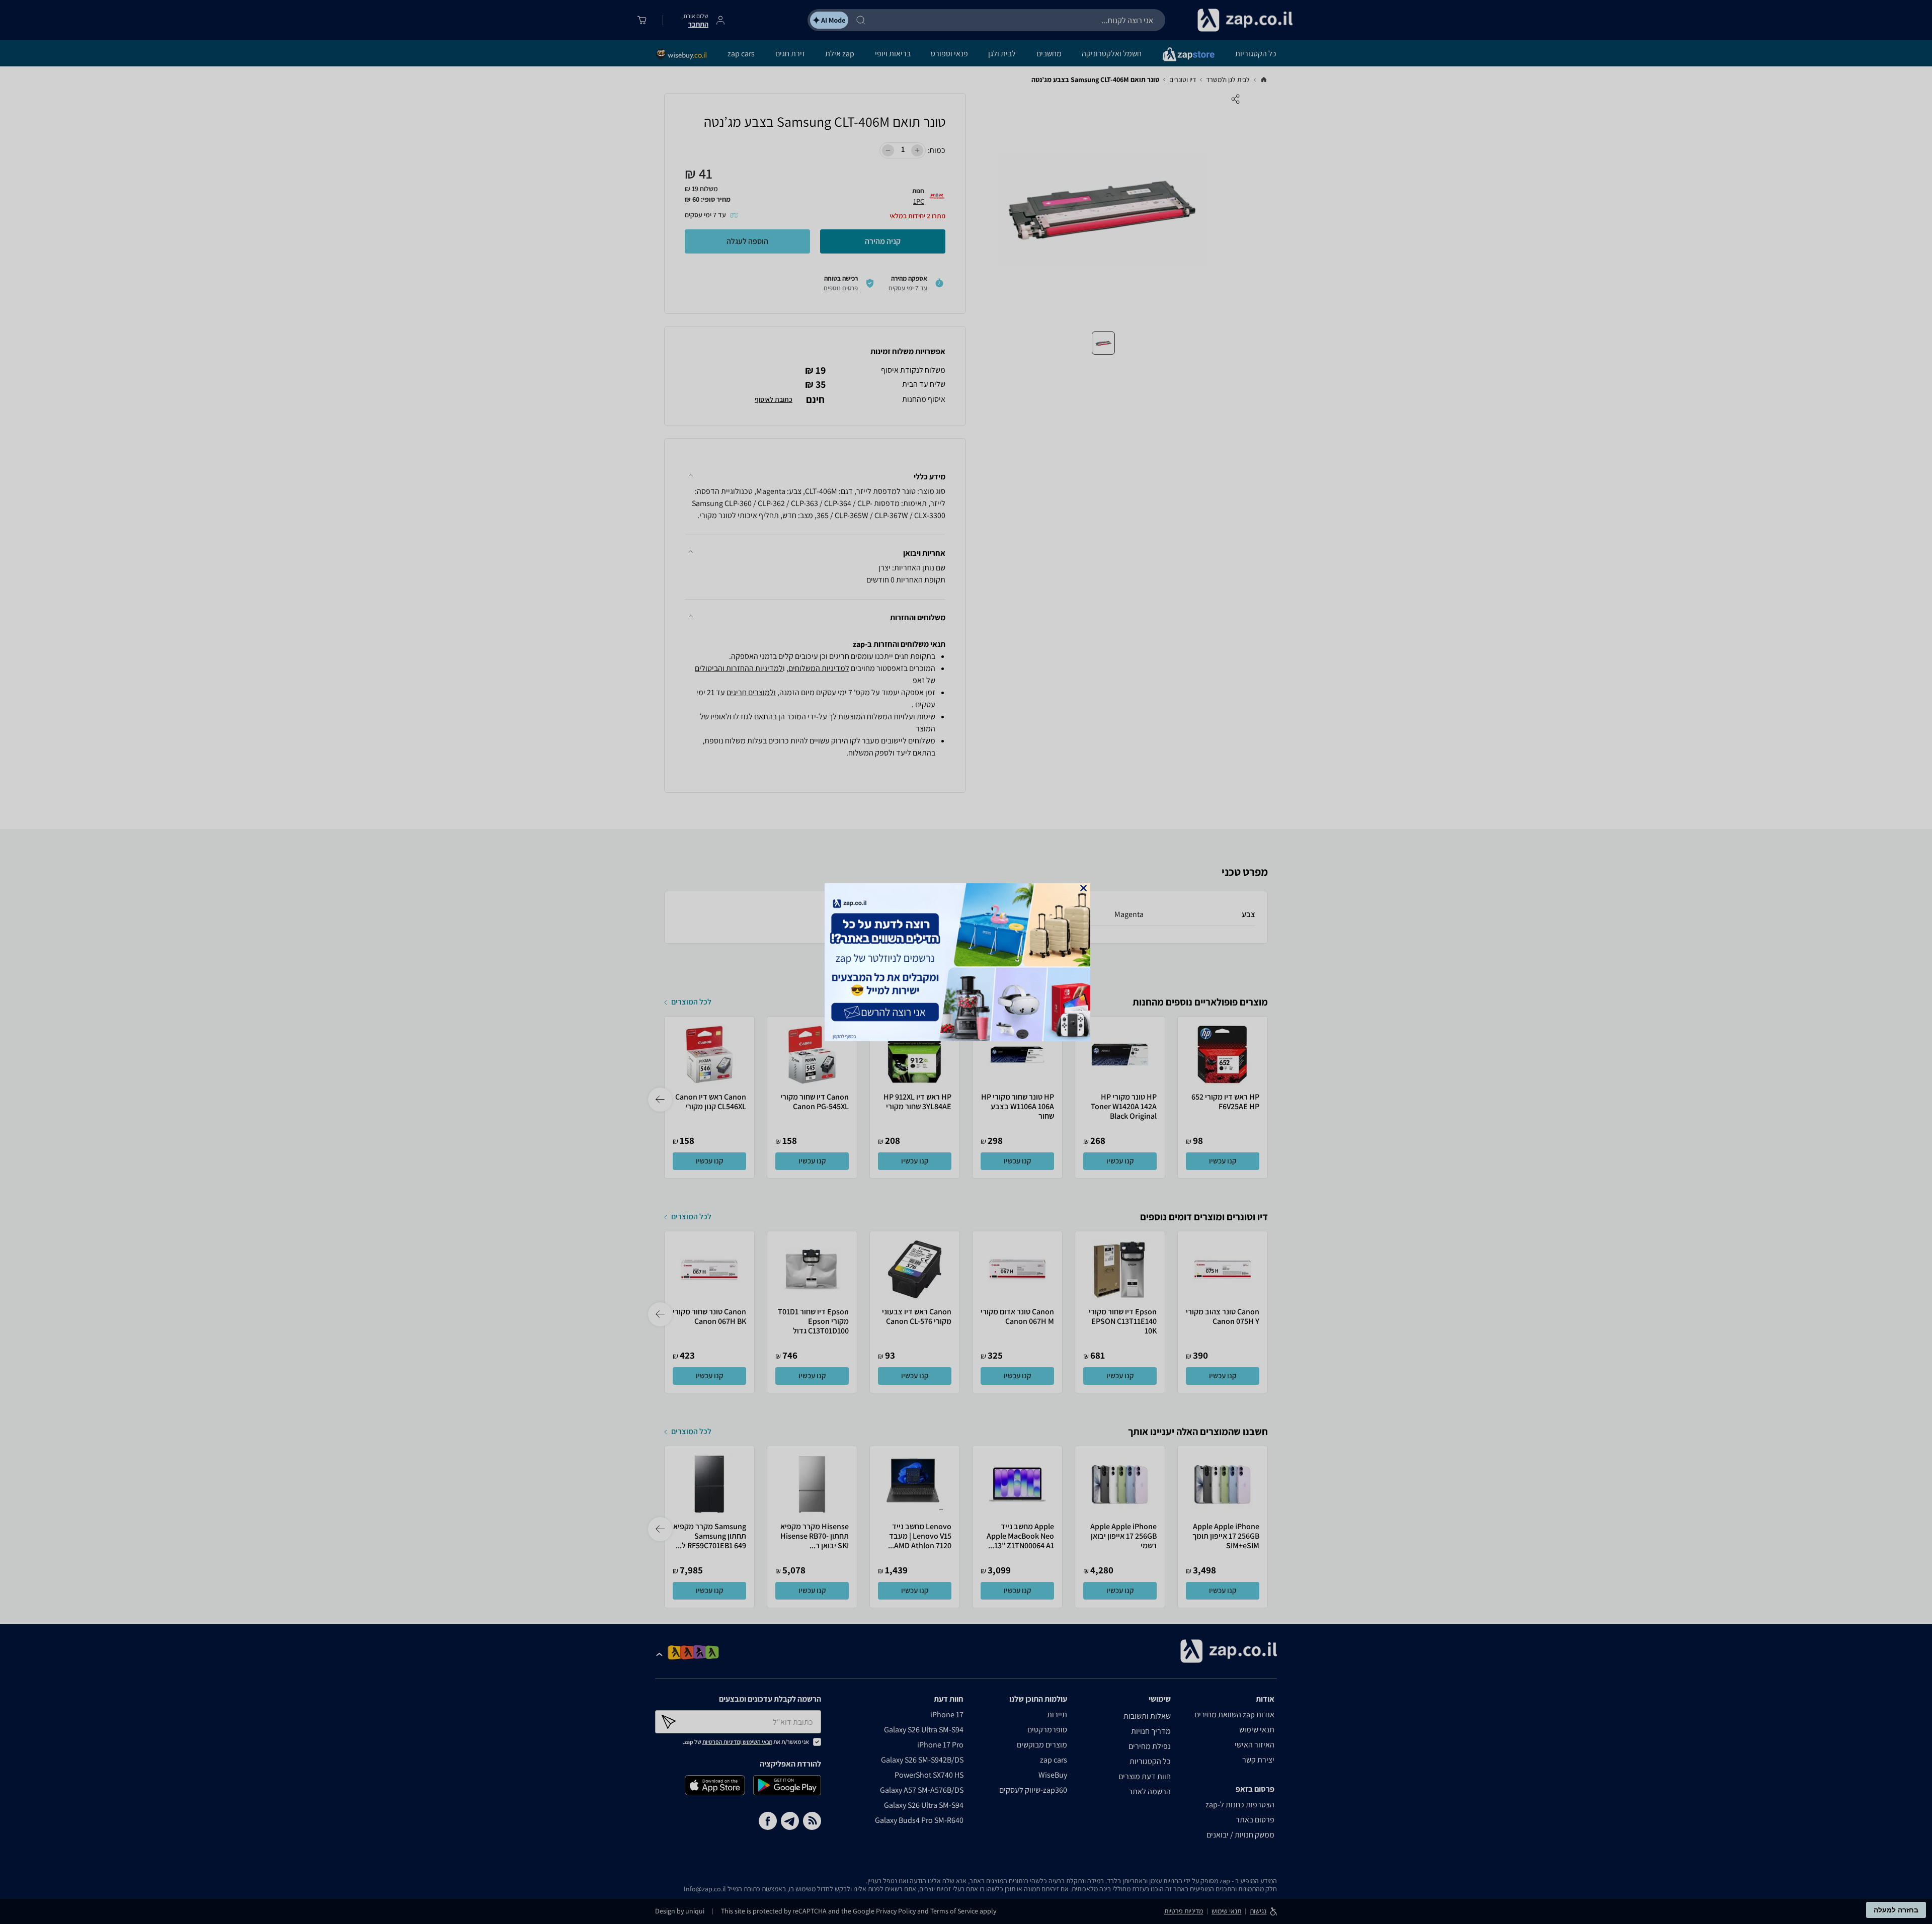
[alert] (966, 962)
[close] (1083, 888)
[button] (1083, 888)
